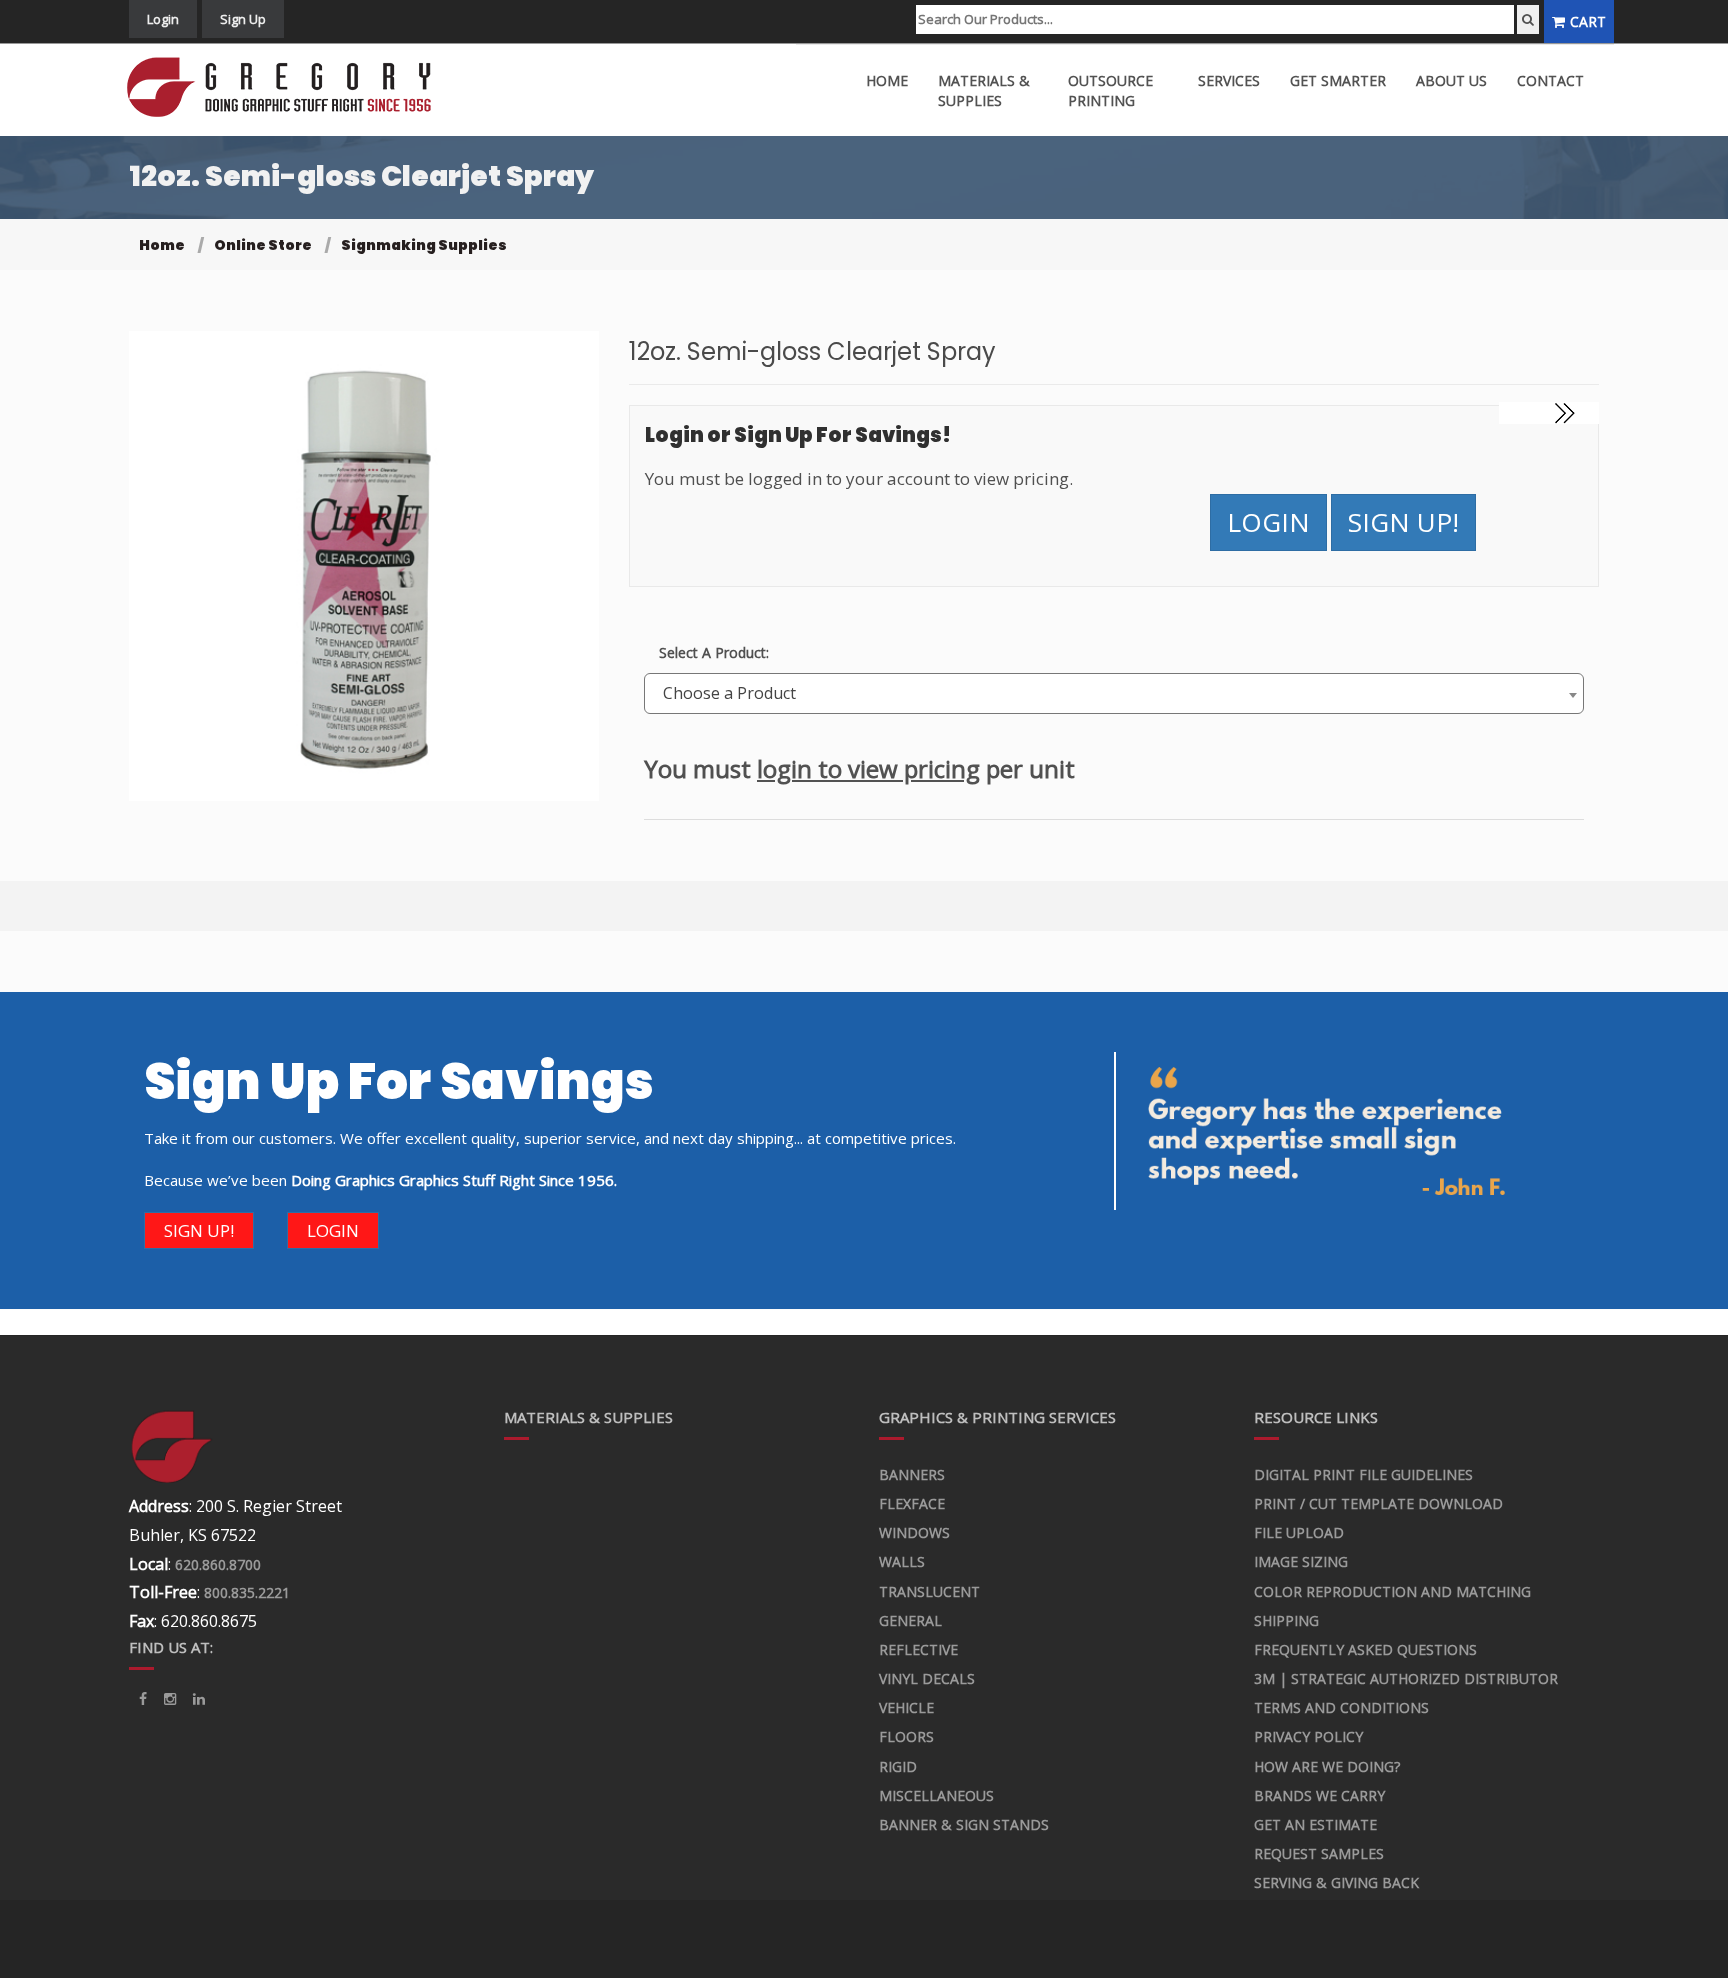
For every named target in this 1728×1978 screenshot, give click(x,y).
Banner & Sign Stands (964, 1824)
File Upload (1299, 1532)
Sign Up (243, 19)
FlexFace (912, 1503)
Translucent (929, 1591)
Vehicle (906, 1707)
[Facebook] (143, 1699)
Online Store (263, 245)
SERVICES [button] (1229, 80)
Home (162, 245)
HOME (887, 80)
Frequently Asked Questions (1365, 1649)
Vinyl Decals (927, 1678)
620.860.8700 (218, 1564)
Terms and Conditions (1341, 1707)
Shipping (1286, 1620)
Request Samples (1319, 1853)
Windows (914, 1532)
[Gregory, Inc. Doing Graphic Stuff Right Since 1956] (286, 87)
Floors (906, 1736)
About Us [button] (1451, 80)
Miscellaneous (936, 1795)
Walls (902, 1561)
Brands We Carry (1319, 1795)
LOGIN (1268, 522)
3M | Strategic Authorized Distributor (1406, 1678)
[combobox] (1114, 693)
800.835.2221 (247, 1592)
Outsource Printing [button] (1110, 90)
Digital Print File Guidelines (1363, 1474)
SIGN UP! (1403, 522)
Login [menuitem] (163, 19)
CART (1588, 21)
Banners (912, 1474)
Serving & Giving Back (1336, 1882)
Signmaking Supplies (424, 245)
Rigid (898, 1766)
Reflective (918, 1649)
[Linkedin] (170, 1699)
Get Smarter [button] (1338, 80)
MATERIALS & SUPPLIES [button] (984, 90)
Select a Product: (714, 652)
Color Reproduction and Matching (1392, 1591)
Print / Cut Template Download (1378, 1503)
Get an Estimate (1315, 1824)
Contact (1550, 80)
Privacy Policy (1308, 1736)
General (910, 1620)
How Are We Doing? (1327, 1766)
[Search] (1528, 19)
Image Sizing (1301, 1561)
